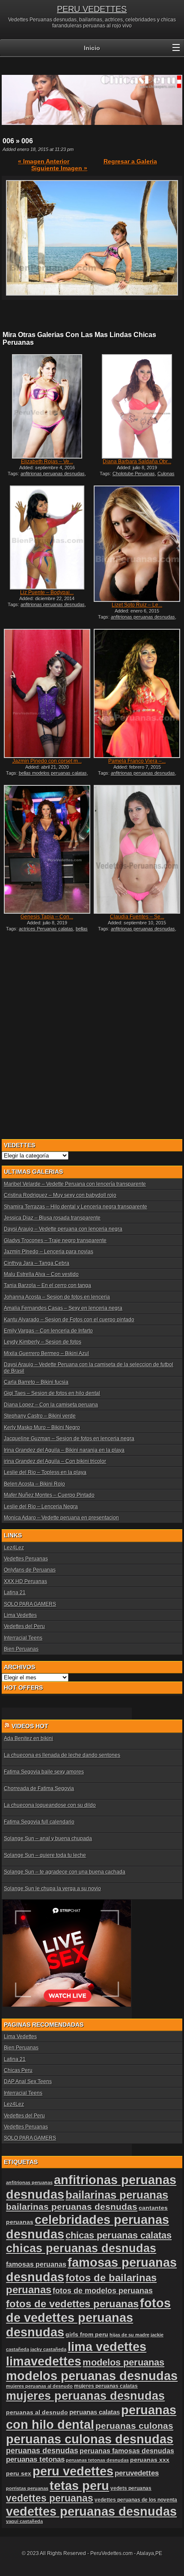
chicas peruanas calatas (119, 2235)
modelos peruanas (123, 2362)
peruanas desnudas (42, 2451)
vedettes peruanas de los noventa (136, 2500)
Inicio (92, 48)
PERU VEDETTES (92, 9)
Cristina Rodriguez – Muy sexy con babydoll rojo (60, 1195)
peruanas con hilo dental (91, 2417)
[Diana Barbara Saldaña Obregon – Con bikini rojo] (137, 406)
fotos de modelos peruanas (103, 2291)
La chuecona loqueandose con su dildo (50, 1805)
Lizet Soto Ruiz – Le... (137, 605)
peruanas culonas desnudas (90, 2439)
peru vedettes (73, 2471)
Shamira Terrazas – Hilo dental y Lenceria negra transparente (76, 1207)
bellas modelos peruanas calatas (53, 773)
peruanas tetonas (35, 2459)
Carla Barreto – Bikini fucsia (36, 1382)
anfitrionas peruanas (29, 2182)
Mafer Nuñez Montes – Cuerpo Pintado (49, 1495)
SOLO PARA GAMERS (30, 1604)
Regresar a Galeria (130, 161)
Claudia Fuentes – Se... (137, 917)
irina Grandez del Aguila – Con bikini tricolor (55, 1461)
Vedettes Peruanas (26, 1559)
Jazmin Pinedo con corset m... (47, 761)
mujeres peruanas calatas (106, 2386)
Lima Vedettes (20, 1615)
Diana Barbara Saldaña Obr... (137, 462)
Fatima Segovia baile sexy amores (44, 1772)
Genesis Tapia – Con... (47, 917)
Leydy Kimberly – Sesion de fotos (43, 1342)
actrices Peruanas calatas (46, 929)
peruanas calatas (95, 2412)
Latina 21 (15, 1593)
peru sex (19, 2474)
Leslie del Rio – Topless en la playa (45, 1472)
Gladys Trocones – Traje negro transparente (55, 1241)
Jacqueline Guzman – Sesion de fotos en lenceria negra (69, 1439)
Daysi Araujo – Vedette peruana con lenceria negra (63, 1229)
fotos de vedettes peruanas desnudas (88, 2317)
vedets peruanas (131, 2488)
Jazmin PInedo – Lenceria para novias (49, 1252)
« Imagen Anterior (44, 161)
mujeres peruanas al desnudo (39, 2386)
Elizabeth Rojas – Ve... (47, 462)
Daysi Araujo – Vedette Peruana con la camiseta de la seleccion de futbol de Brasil (89, 1368)
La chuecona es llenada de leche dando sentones (62, 1755)
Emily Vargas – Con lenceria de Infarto (48, 1331)
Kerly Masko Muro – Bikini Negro (42, 1427)
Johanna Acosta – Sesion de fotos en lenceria (57, 1297)
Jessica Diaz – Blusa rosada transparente (52, 1218)
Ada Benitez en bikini (28, 1738)
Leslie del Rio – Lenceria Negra (41, 1507)
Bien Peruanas (21, 1649)
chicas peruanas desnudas (81, 2248)
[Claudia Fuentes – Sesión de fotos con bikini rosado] (137, 849)
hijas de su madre (129, 2335)
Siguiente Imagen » (59, 168)
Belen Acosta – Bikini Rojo (34, 1484)
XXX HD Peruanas (25, 1581)
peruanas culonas (134, 2426)
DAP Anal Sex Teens (28, 2082)
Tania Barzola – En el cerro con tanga (47, 1285)
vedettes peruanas (50, 2498)
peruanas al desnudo (37, 2412)
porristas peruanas (27, 2488)
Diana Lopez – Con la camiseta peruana (51, 1405)
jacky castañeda (48, 2349)
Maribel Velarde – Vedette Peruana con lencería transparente (75, 1184)
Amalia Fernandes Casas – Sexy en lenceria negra (63, 1308)
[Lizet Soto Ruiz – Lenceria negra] (137, 544)
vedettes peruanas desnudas (91, 2511)
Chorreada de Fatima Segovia (39, 1788)
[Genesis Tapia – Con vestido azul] (47, 849)
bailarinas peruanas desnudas (72, 2207)
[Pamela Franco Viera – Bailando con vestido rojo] (137, 693)
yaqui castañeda (24, 2521)
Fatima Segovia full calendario (39, 1822)
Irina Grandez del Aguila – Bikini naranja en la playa (64, 1450)
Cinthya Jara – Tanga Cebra (37, 1263)
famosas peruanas (36, 2264)
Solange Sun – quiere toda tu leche (45, 1855)
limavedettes (44, 2361)
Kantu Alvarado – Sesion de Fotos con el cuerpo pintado (69, 1320)
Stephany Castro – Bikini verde (40, 1416)
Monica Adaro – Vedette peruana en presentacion (61, 1518)
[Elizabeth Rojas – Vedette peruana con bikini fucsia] (47, 406)
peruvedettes (137, 2473)
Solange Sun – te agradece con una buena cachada (65, 1872)
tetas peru (79, 2486)
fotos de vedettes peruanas (72, 2304)
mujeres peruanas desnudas (85, 2396)
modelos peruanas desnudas (92, 2376)
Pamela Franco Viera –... (137, 761)
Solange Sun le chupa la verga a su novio (52, 1889)
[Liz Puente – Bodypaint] (47, 538)
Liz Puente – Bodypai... (47, 592)
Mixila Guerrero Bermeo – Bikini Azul (46, 1353)
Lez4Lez (14, 1548)
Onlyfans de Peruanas (30, 1570)
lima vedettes (107, 2347)
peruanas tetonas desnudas (97, 2460)
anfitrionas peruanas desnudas (53, 474)
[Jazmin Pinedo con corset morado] (47, 693)
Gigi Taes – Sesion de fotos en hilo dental (52, 1393)
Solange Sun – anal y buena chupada (48, 1839)
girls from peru (87, 2335)
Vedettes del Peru (24, 1626)
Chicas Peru (18, 2070)
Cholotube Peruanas (134, 474)
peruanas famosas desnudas (127, 2451)
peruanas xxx (150, 2460)
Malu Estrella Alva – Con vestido (41, 1274)
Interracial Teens (23, 1638)
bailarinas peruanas (117, 2195)
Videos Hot (30, 1726)
